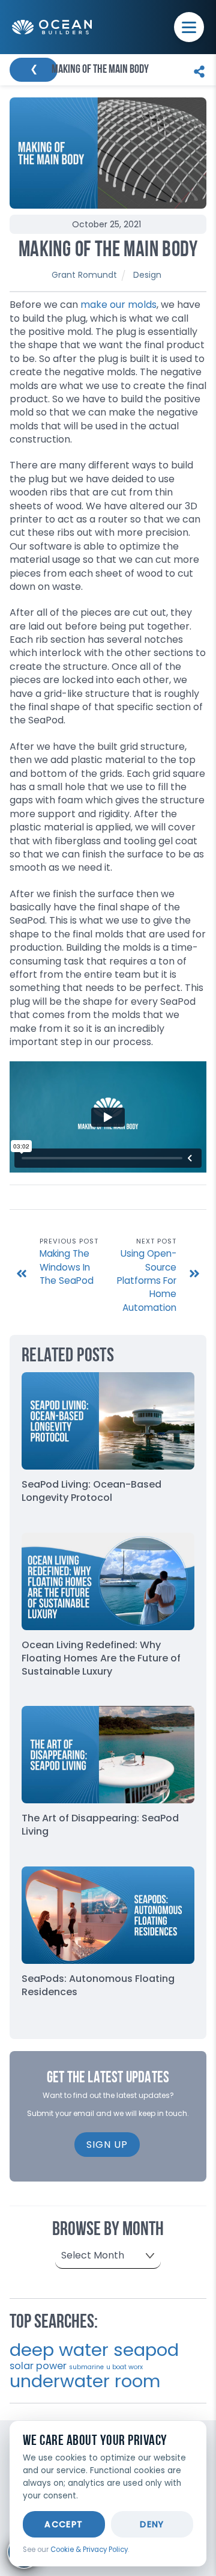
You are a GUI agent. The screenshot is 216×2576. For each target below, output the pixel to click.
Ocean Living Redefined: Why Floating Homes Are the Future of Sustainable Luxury (101, 1658)
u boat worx (124, 2367)
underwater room (85, 2381)
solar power (38, 2366)
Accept (64, 2524)
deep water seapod (94, 2350)
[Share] (196, 70)
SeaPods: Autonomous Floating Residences (98, 1985)
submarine (86, 2367)
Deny (152, 2524)
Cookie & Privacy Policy (89, 2550)
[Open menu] (189, 27)
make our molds (118, 305)
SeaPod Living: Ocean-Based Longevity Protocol (91, 1491)
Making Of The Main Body (108, 251)
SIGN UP (107, 2145)
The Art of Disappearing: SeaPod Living (100, 1825)
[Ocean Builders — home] (52, 27)
